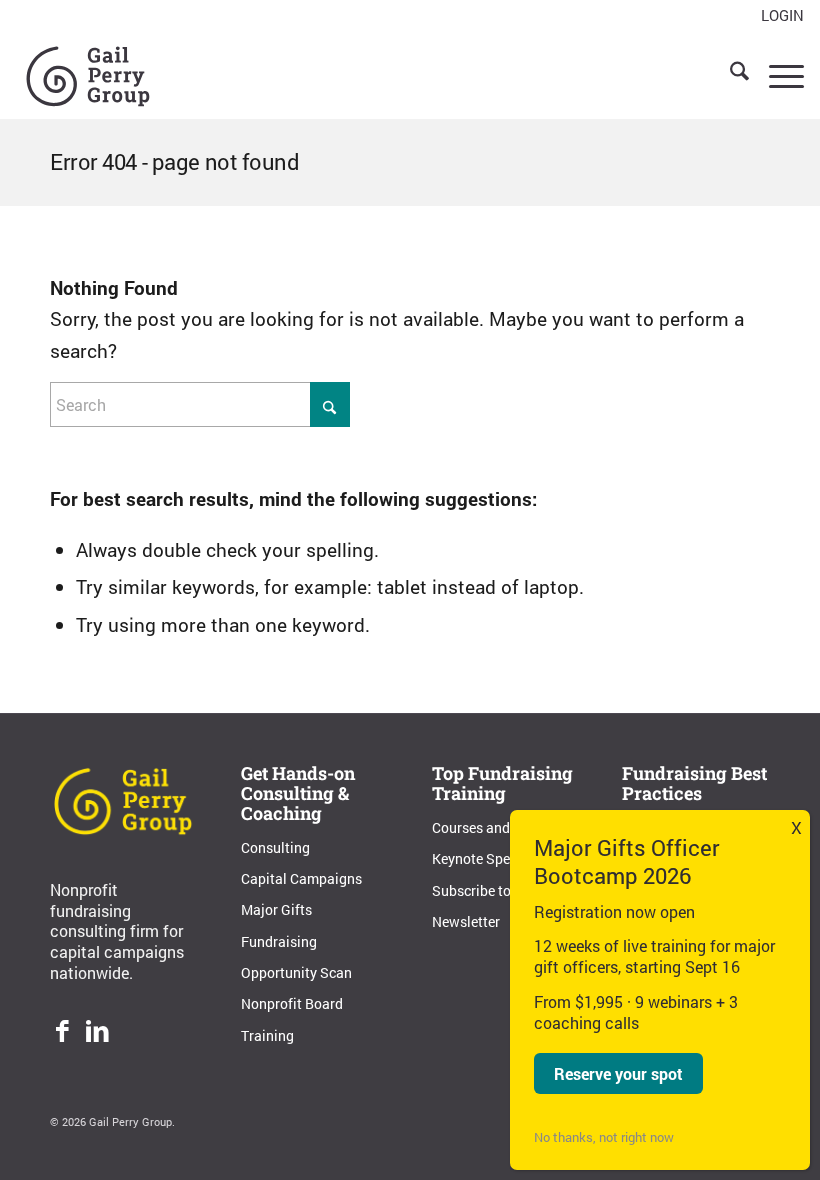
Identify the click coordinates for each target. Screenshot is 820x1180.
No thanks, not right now (604, 1137)
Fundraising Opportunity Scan (296, 957)
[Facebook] (62, 1033)
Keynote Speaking (488, 858)
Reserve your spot (618, 1073)
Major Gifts (276, 909)
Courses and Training (499, 827)
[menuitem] (777, 16)
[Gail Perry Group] (88, 74)
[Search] (729, 74)
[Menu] (776, 74)
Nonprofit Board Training (292, 1019)
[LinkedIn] (97, 1033)
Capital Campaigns (301, 878)
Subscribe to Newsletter (471, 906)
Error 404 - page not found (175, 161)
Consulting (275, 847)
